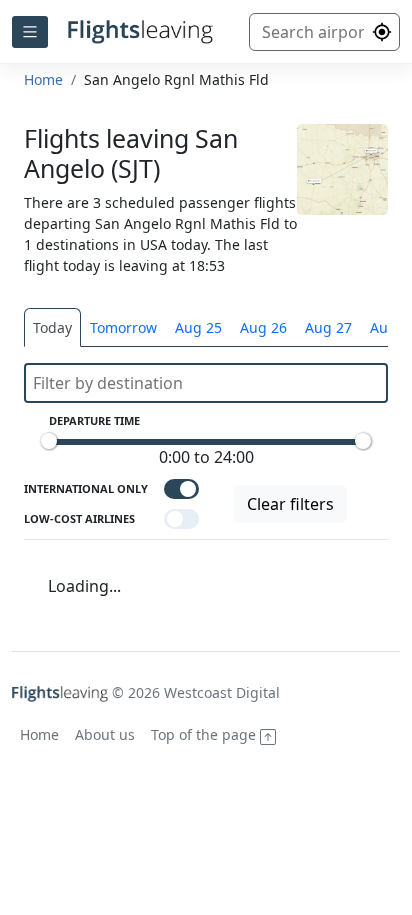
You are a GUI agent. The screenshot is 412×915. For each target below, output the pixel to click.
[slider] (49, 441)
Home (43, 79)
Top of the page (205, 734)
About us (105, 734)
